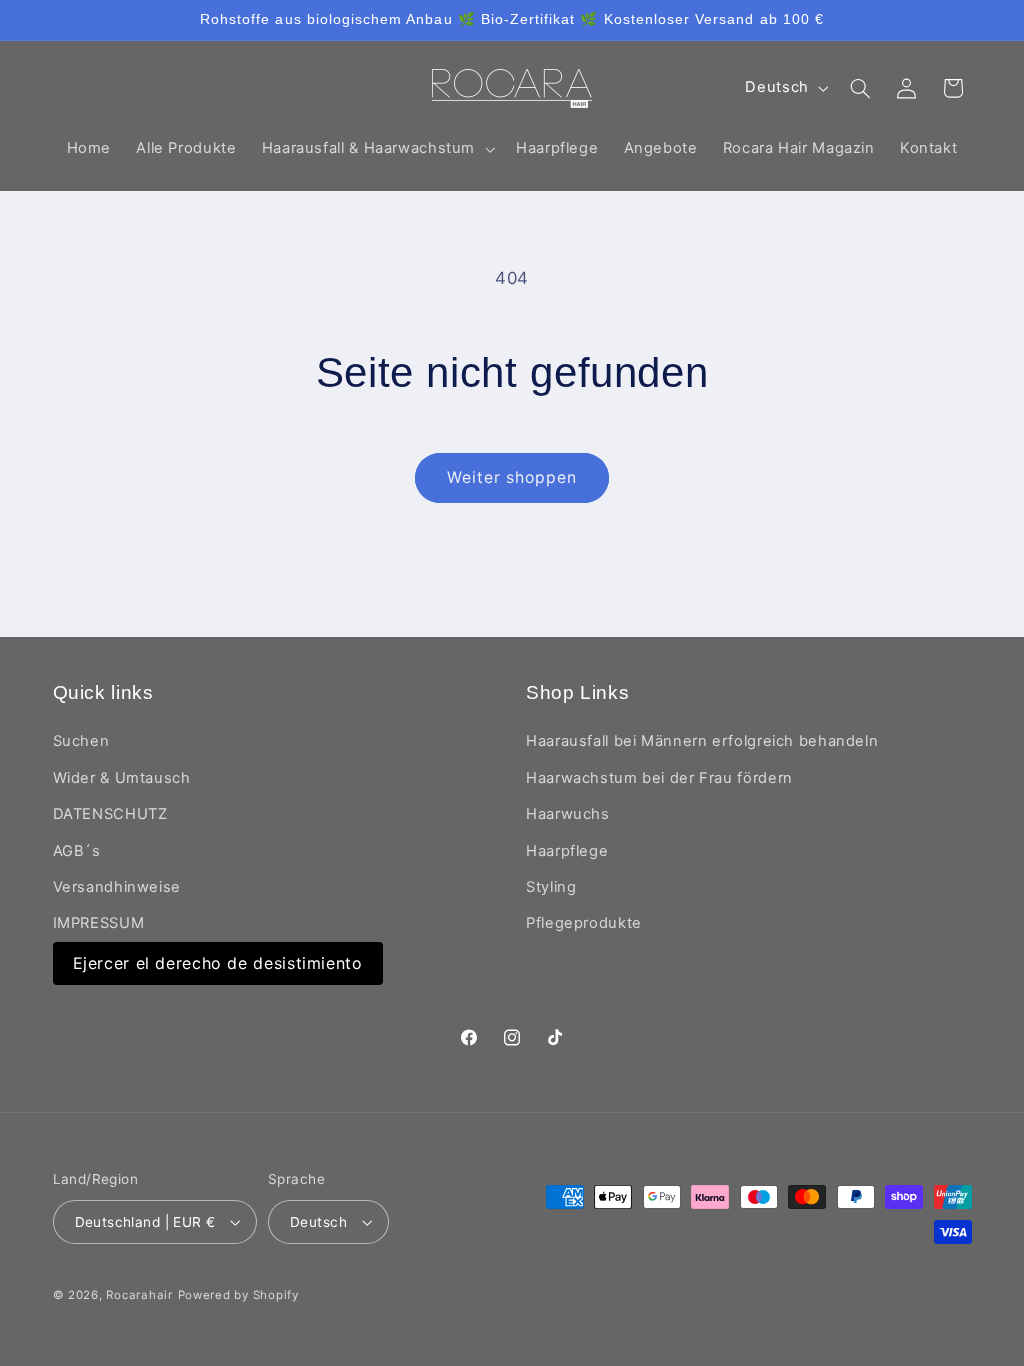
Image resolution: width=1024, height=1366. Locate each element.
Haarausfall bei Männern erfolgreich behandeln (702, 741)
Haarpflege (567, 851)
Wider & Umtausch (122, 778)
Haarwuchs (568, 814)
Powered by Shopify (238, 1295)
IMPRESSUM (99, 923)
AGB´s (77, 851)
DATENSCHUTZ (110, 814)
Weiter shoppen (512, 477)
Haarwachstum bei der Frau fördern (659, 778)
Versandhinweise (117, 887)
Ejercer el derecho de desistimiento (218, 963)
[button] (376, 149)
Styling (551, 887)
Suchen (81, 741)
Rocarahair (139, 1295)
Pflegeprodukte (584, 923)
